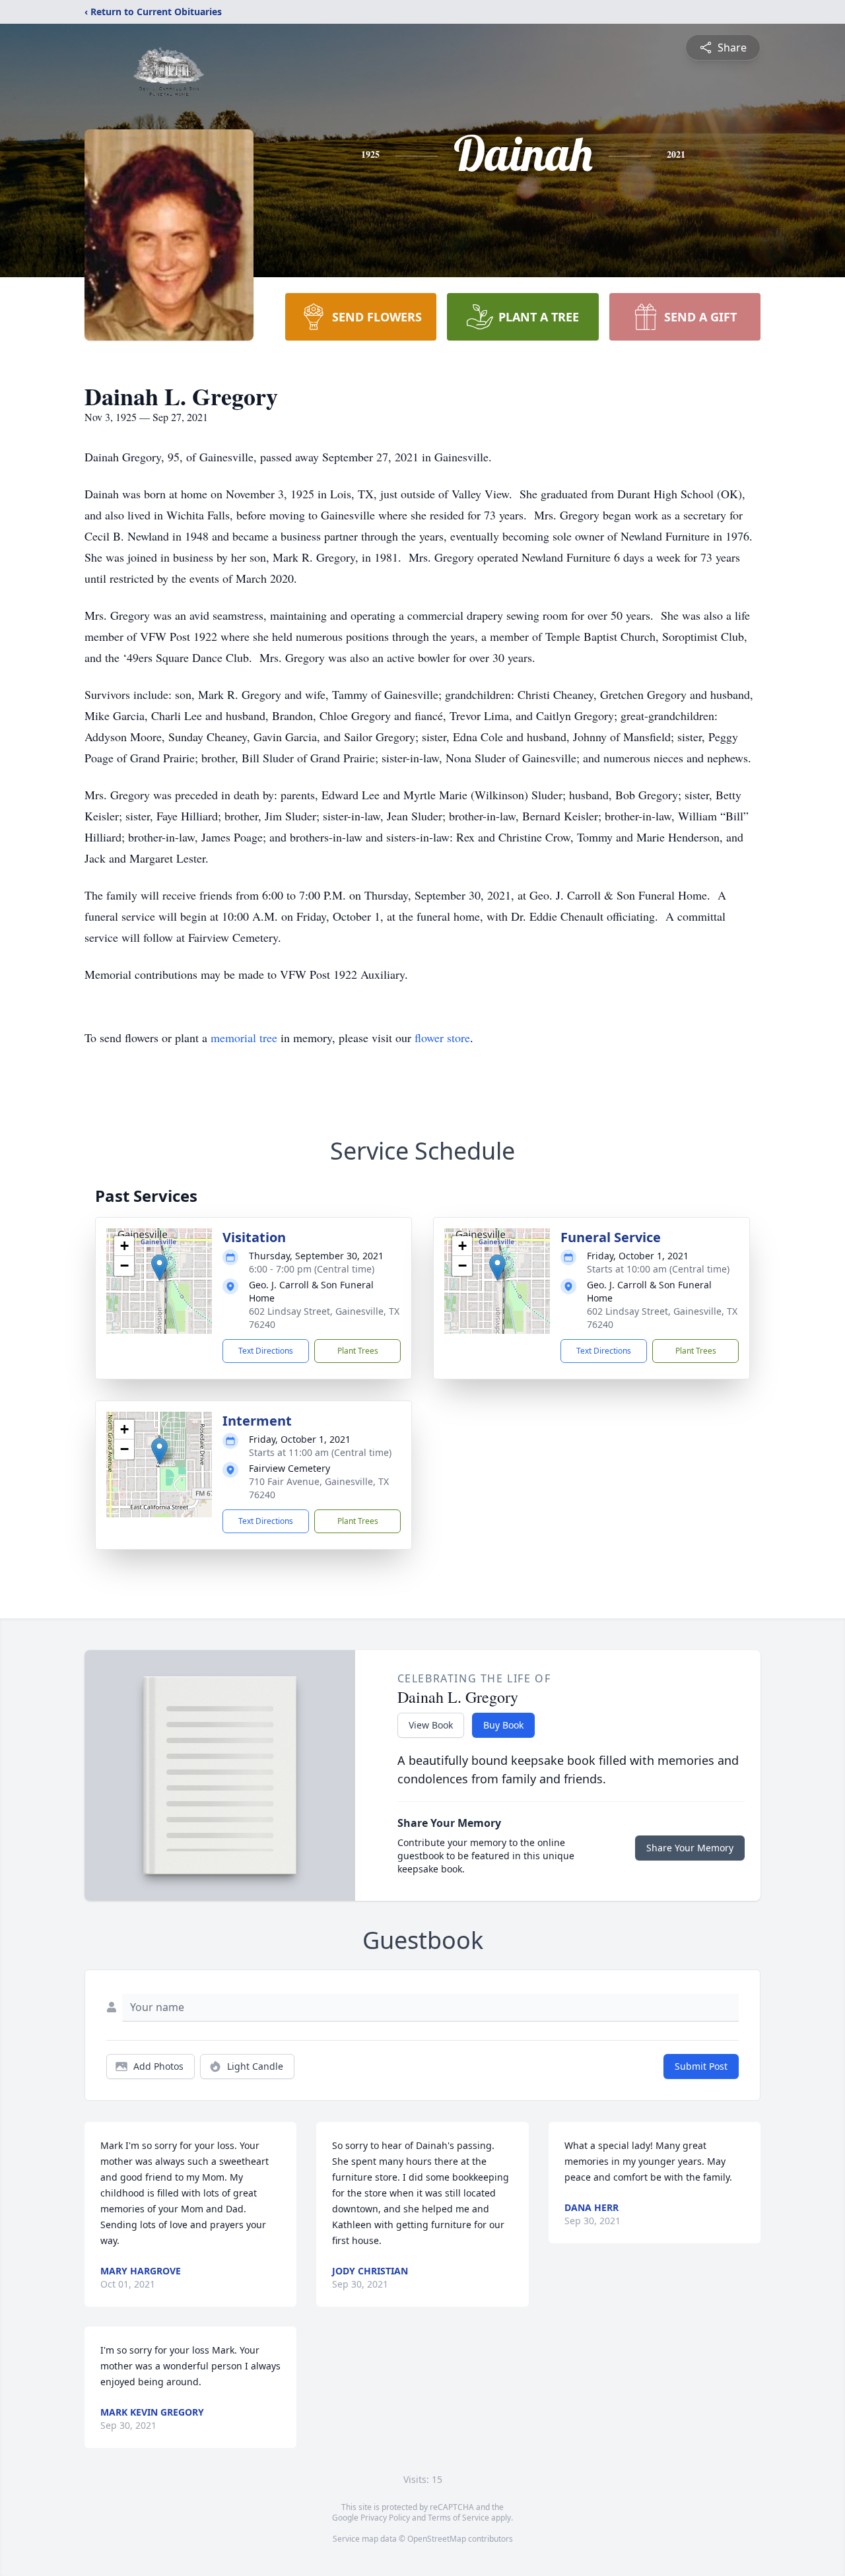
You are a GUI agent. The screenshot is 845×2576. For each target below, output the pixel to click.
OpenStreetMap (437, 2539)
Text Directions (266, 1351)
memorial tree (244, 1038)
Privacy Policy (385, 2518)
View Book (431, 1725)
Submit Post (701, 2066)
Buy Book (503, 1725)
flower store (442, 1038)
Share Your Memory (690, 1848)
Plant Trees (358, 1351)
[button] (159, 1268)
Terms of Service (458, 2518)
